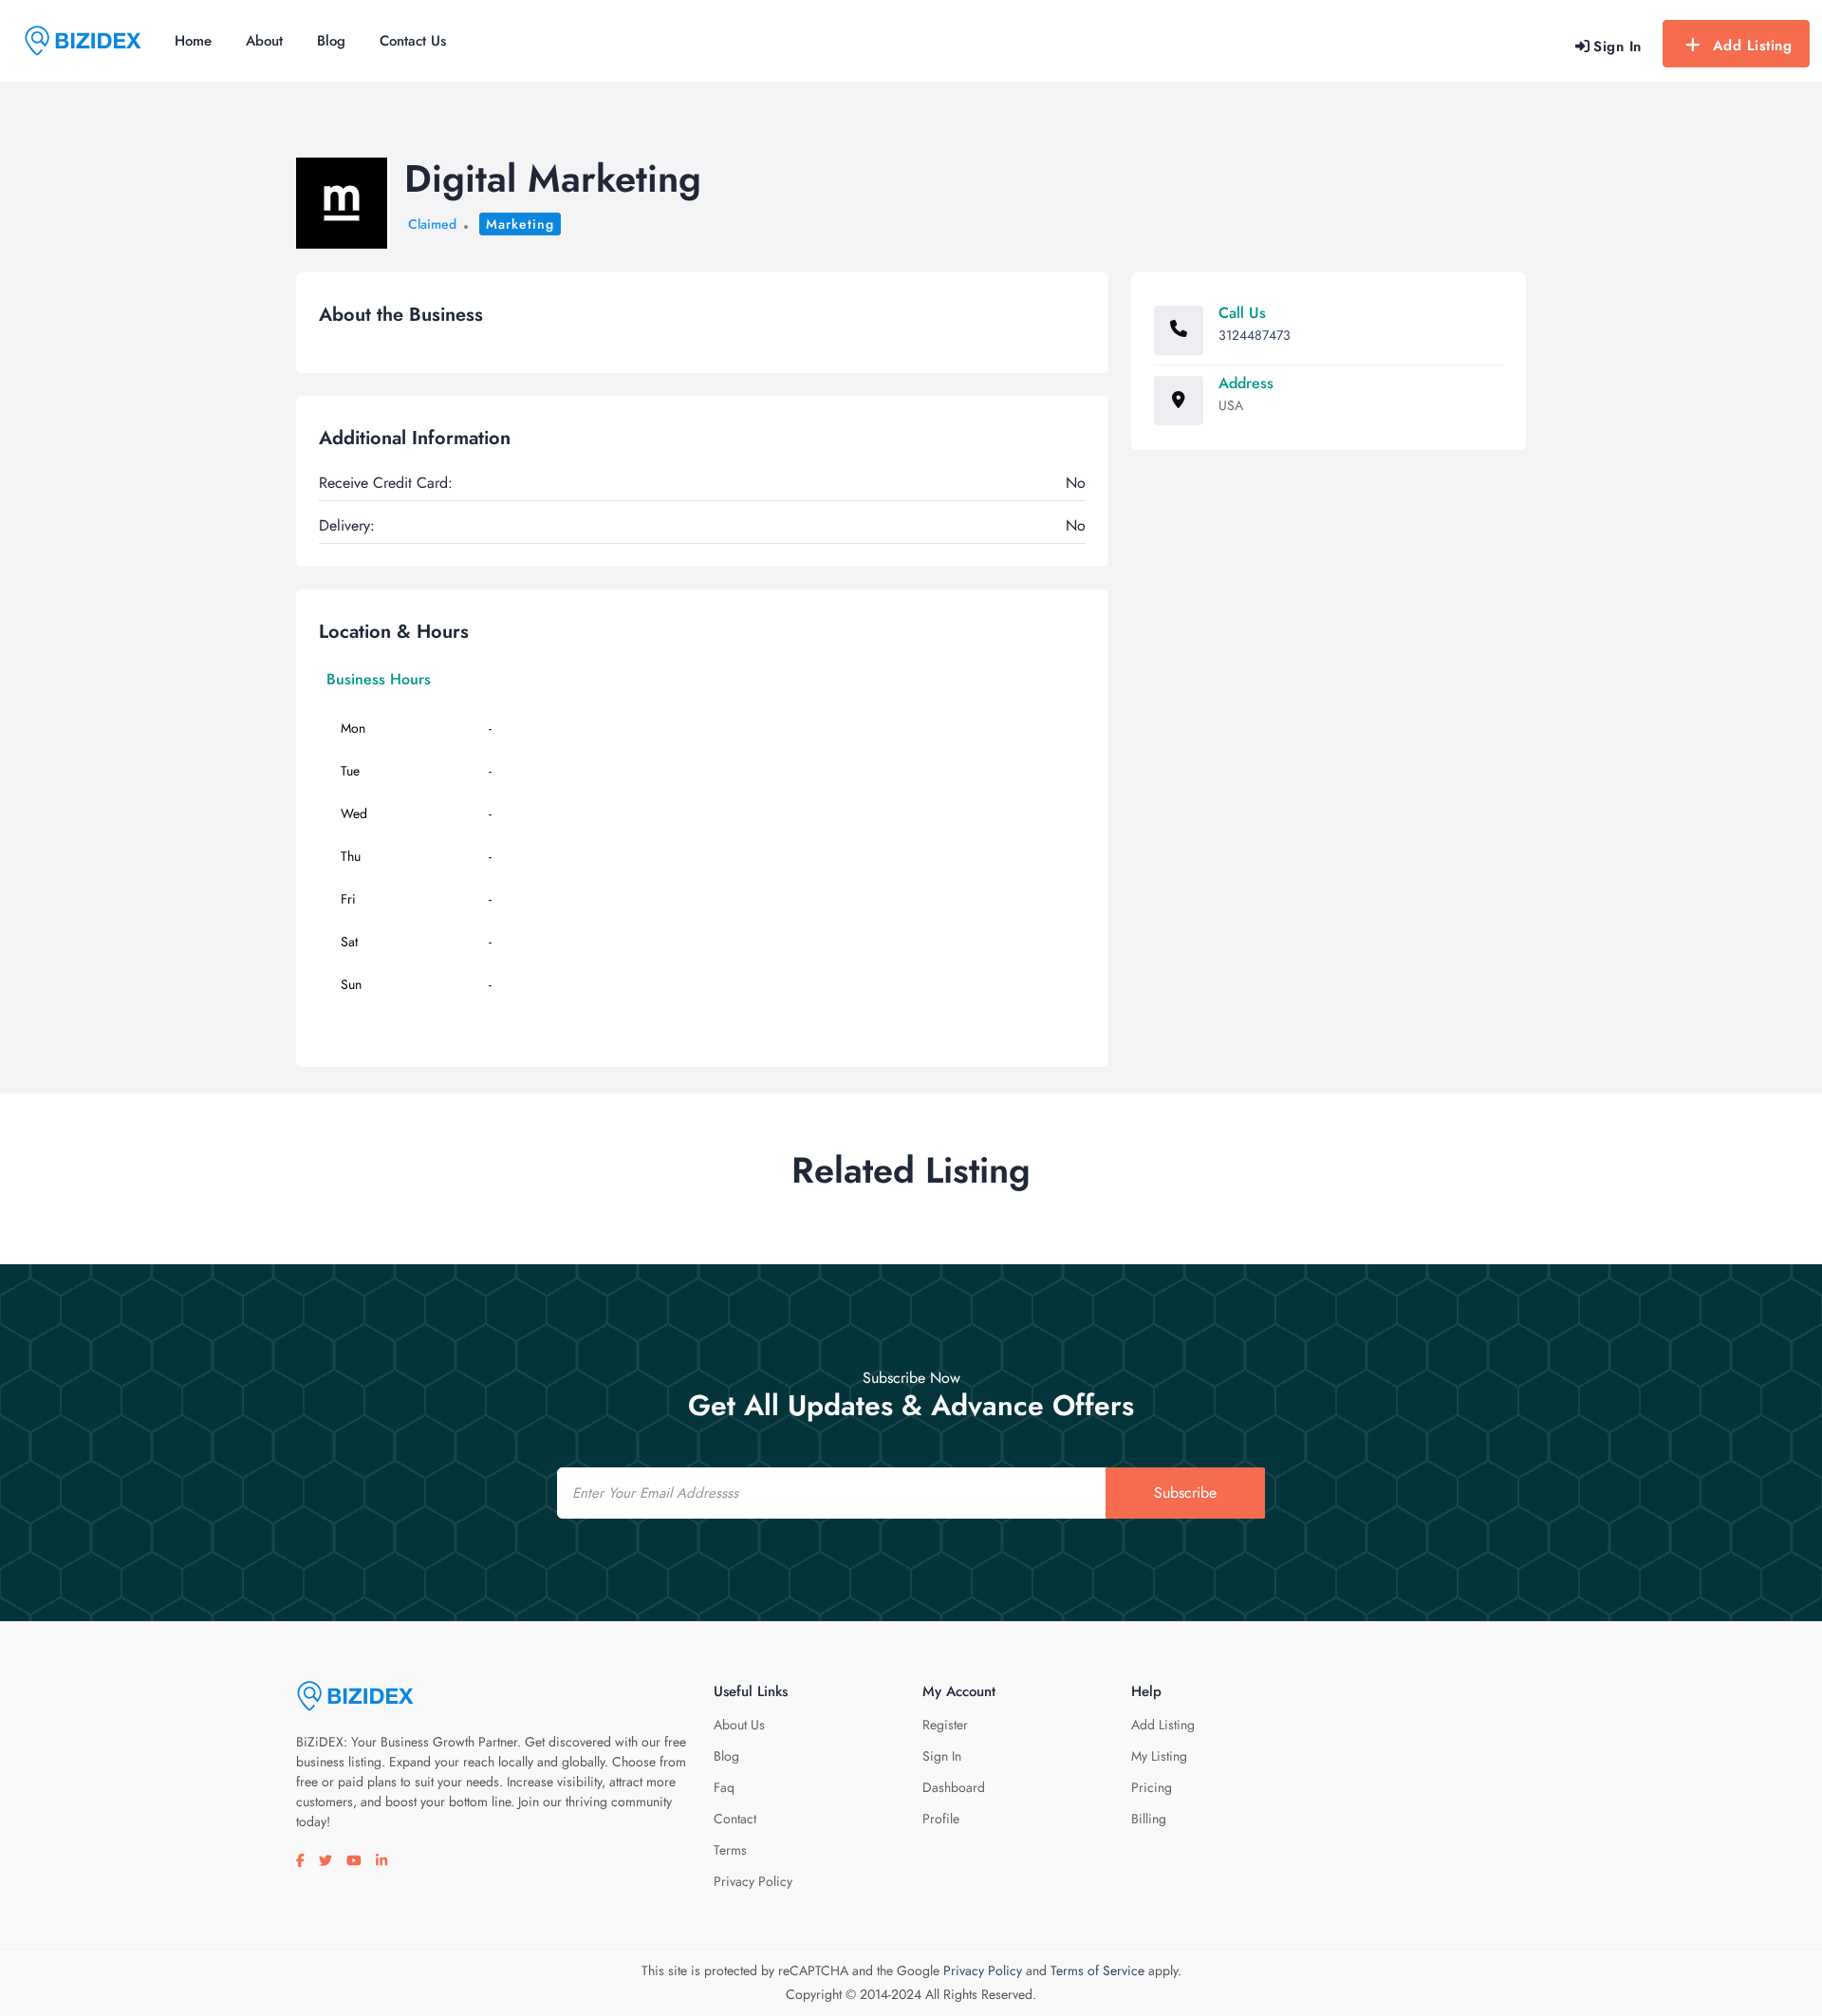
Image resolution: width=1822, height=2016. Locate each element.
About (264, 41)
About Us (739, 1725)
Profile (941, 1819)
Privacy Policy (753, 1881)
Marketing (520, 224)
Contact (735, 1819)
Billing (1149, 1819)
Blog (331, 41)
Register (945, 1725)
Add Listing (1753, 46)
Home (193, 41)
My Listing (1159, 1756)
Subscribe (1185, 1493)
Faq (724, 1787)
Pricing (1152, 1787)
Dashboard (954, 1787)
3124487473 (1255, 335)
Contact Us (413, 41)
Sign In (942, 1756)
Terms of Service (1097, 1970)
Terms (730, 1850)
